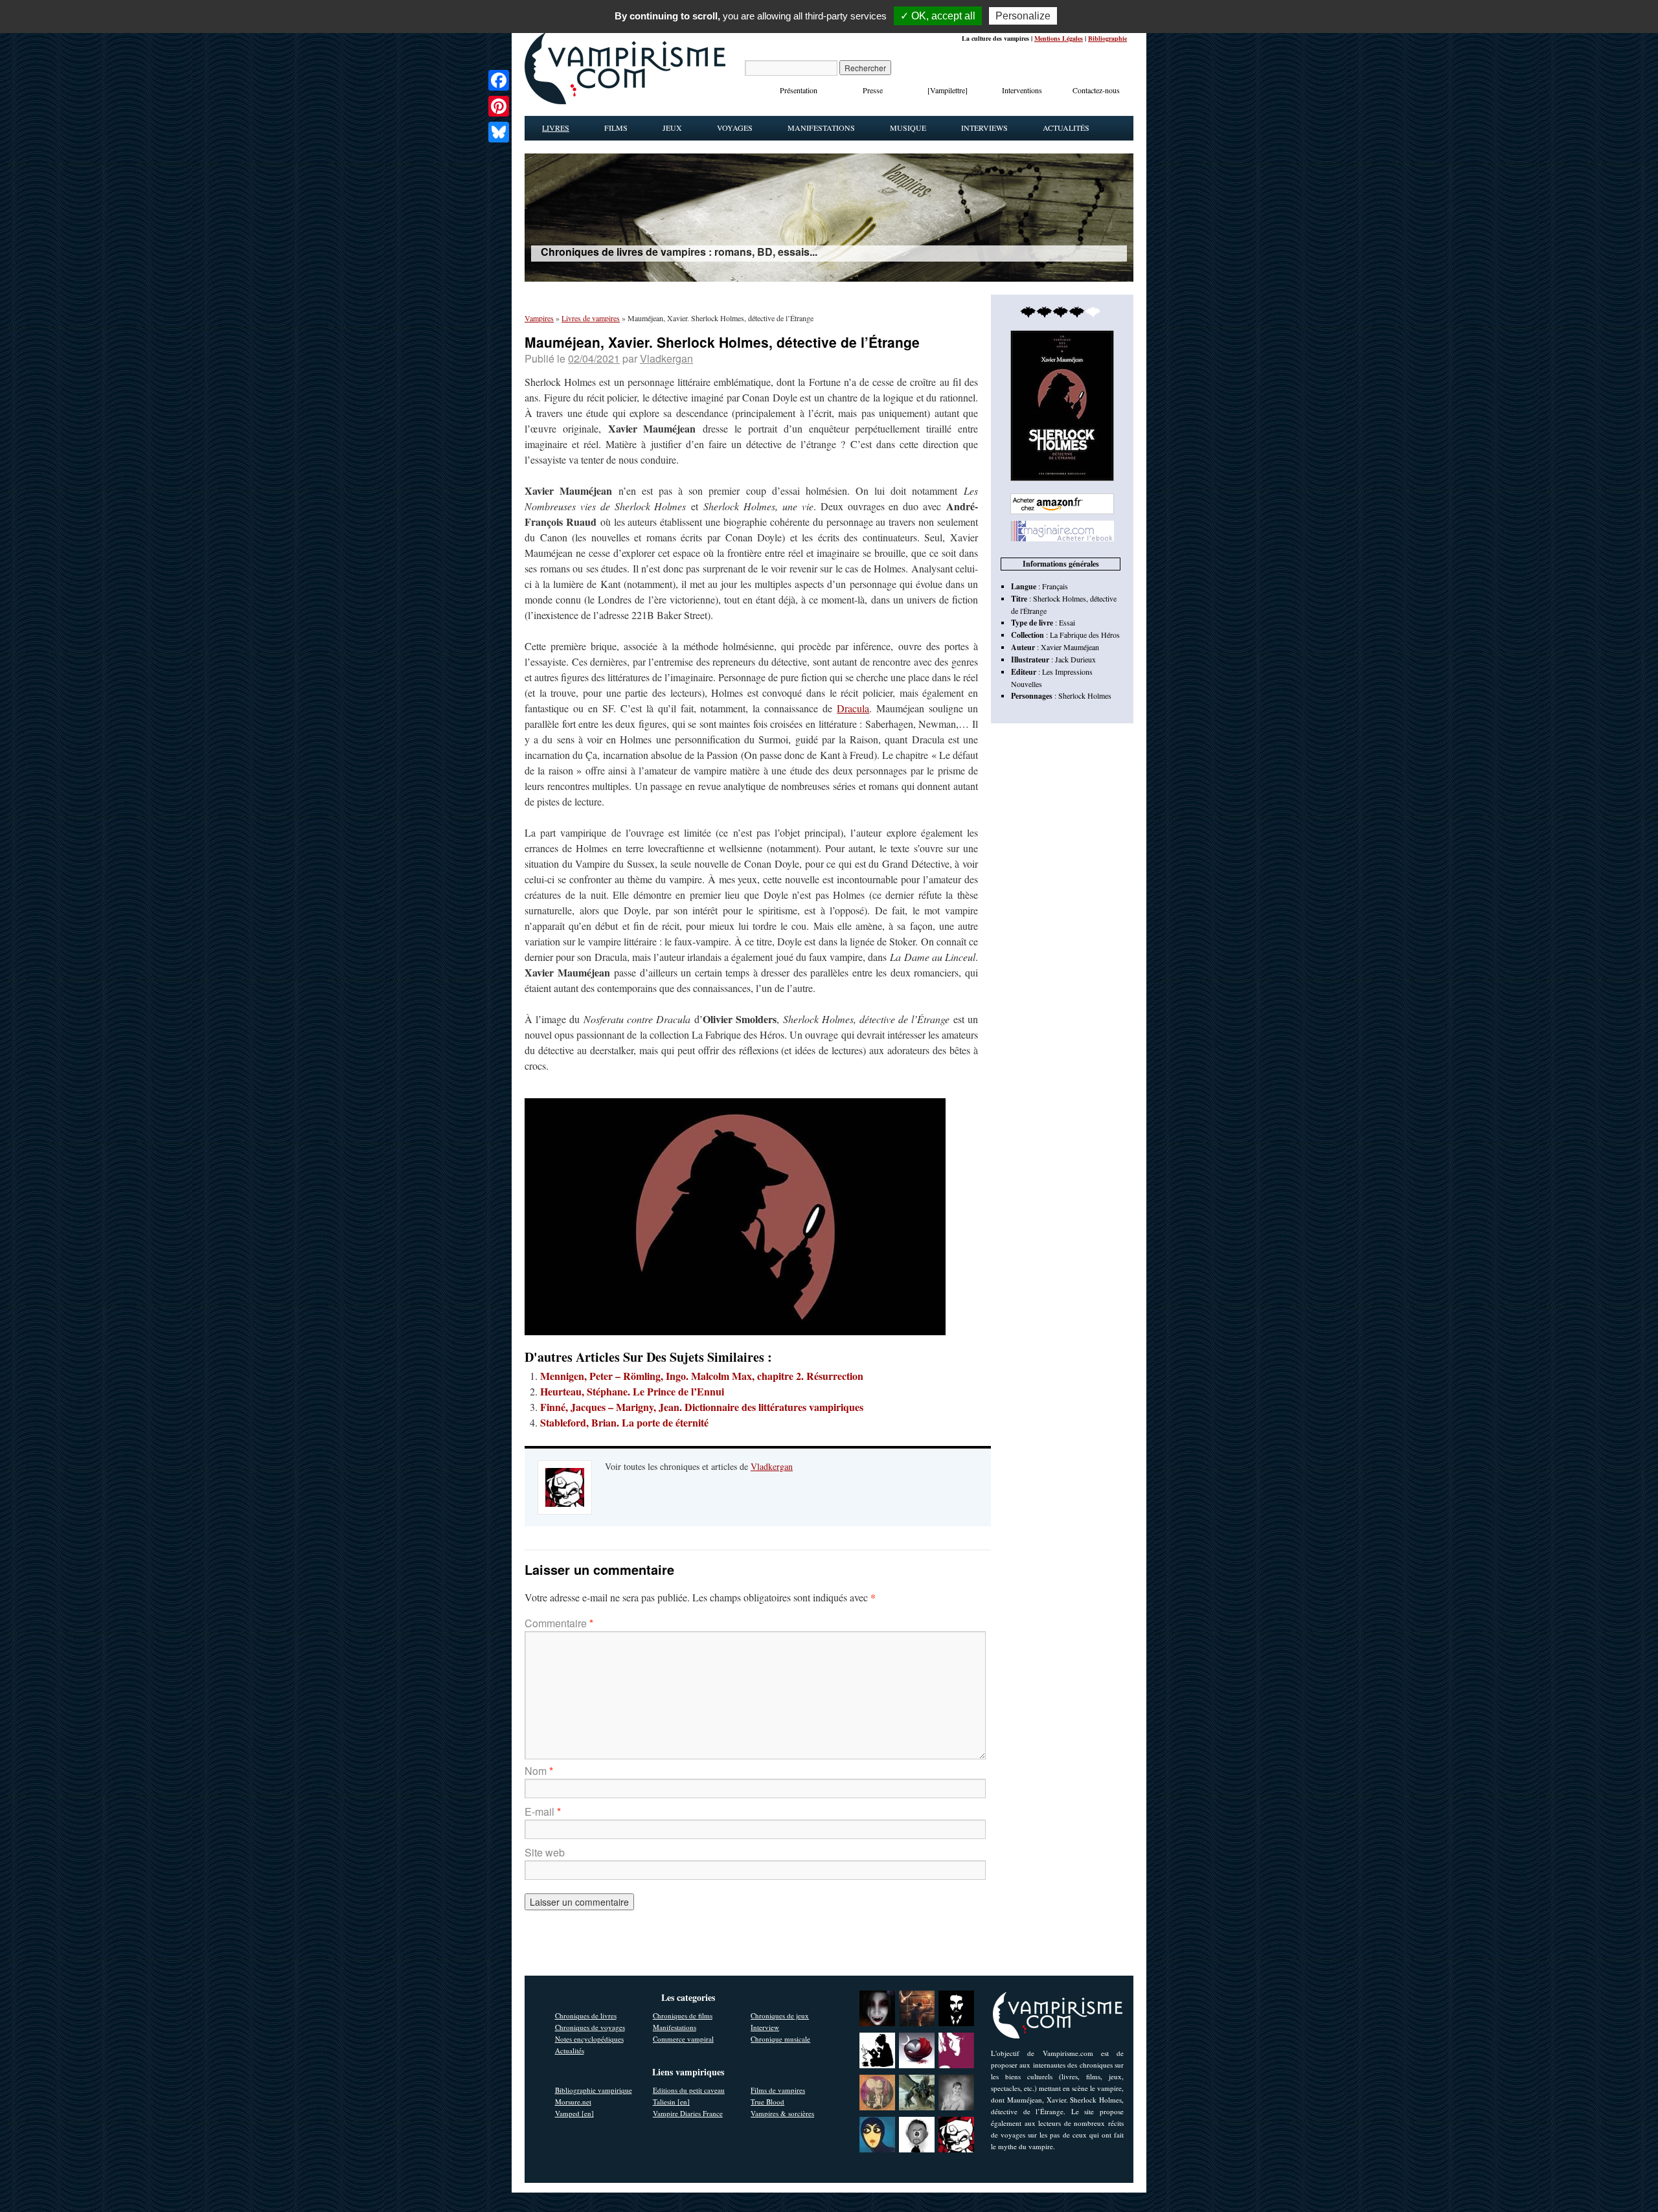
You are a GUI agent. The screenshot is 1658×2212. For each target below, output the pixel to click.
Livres (556, 128)
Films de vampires (778, 2090)
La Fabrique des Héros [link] (1085, 635)
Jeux (672, 128)
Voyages (735, 128)
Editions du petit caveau (689, 2090)
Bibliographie (1107, 38)
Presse (873, 90)
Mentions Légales (1059, 38)
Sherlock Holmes (1085, 695)
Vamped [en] (574, 2113)
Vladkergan (666, 358)
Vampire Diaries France (688, 2113)
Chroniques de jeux (780, 2015)
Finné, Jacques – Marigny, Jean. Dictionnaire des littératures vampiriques (702, 1407)
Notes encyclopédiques (589, 2039)
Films (616, 128)
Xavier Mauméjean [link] (1070, 647)
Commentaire (559, 1623)
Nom (539, 1771)
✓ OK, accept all (938, 16)
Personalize (1023, 16)
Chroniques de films (683, 2015)
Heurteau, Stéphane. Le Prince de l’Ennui (632, 1391)
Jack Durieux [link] (1075, 659)
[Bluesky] (499, 132)
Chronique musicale (780, 2039)
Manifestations (821, 128)
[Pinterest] (499, 106)
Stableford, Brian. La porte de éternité (624, 1422)
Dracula (853, 708)
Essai (1067, 622)
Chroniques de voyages (590, 2027)
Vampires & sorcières (782, 2113)
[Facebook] (499, 80)
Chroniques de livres (586, 2015)
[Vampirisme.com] (625, 101)
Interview (765, 2027)
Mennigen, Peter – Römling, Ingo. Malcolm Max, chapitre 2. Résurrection (702, 1376)
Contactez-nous (1096, 90)
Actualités (1066, 128)
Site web (545, 1852)
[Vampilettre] (948, 90)
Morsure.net (573, 2102)
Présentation (799, 90)
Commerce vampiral (683, 2039)
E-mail (543, 1811)
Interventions (1022, 90)
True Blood (767, 2102)
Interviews (984, 128)
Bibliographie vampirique (594, 2090)
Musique (908, 128)
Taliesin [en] (671, 2102)
